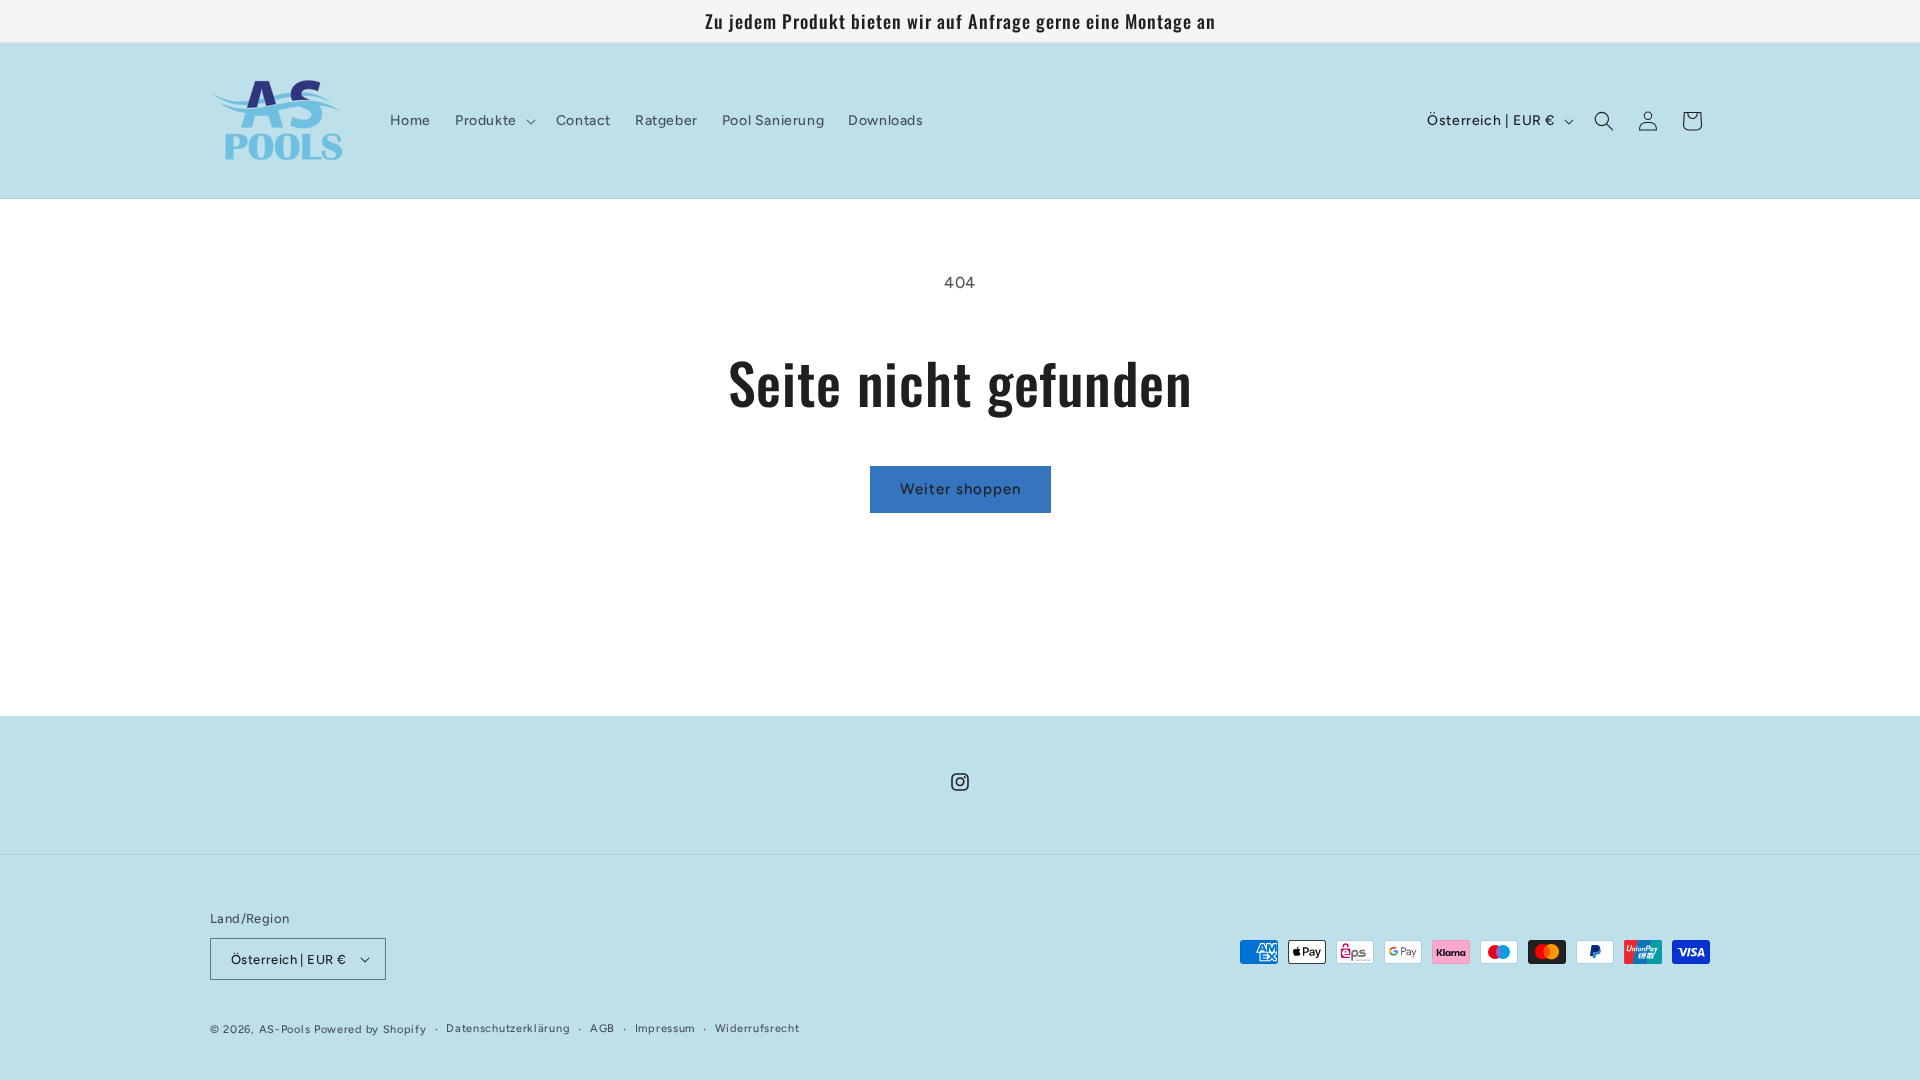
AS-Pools (285, 1029)
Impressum (665, 1028)
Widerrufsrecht (757, 1028)
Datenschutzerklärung (508, 1028)
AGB (602, 1028)
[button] (493, 121)
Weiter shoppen (960, 489)
